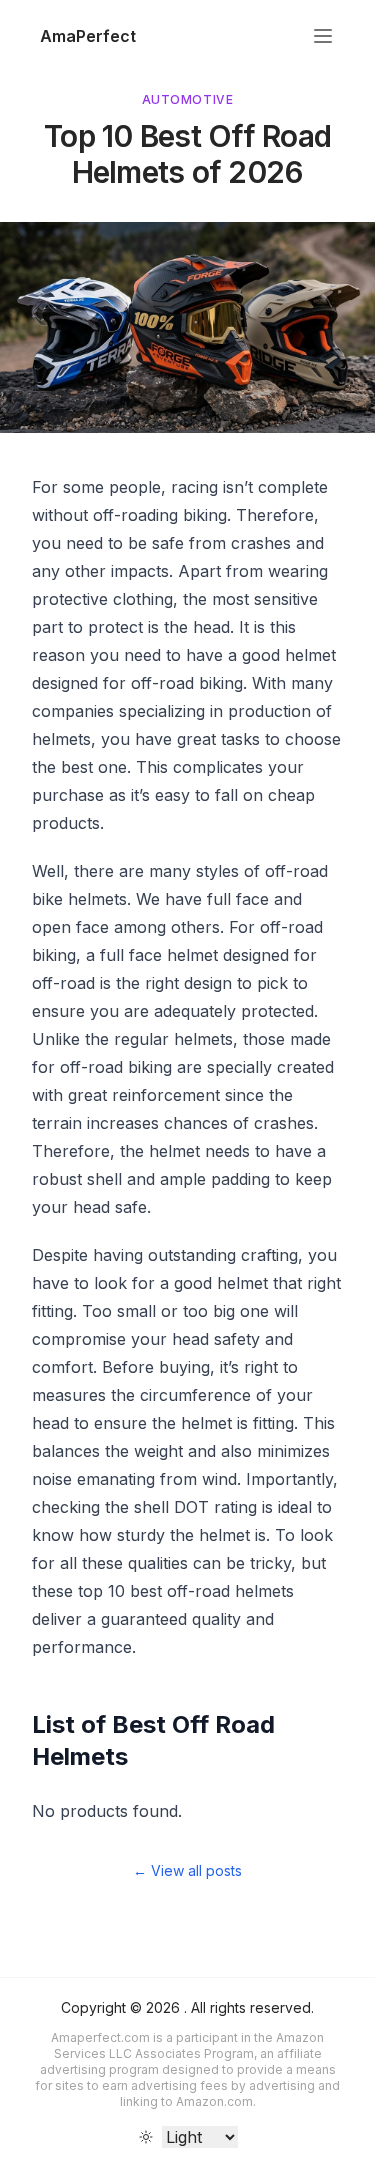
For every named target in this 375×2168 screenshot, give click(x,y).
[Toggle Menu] (323, 36)
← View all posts (187, 1870)
